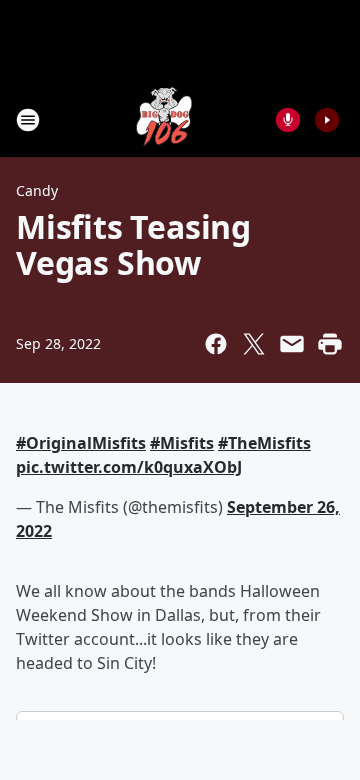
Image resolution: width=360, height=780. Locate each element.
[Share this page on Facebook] (216, 344)
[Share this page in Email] (292, 344)
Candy (37, 190)
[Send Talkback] (288, 120)
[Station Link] (166, 119)
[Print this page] (330, 344)
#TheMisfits (264, 443)
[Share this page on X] (254, 344)
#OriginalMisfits (81, 443)
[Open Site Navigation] (28, 120)
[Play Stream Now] (327, 120)
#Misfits (182, 443)
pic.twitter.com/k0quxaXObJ (129, 467)
